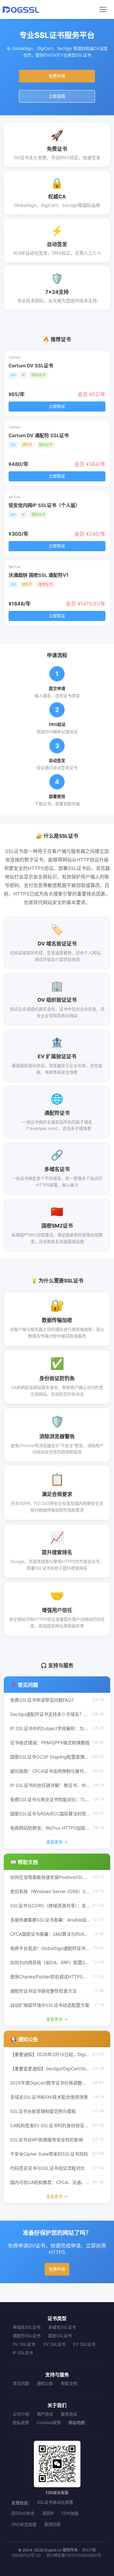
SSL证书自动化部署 (55, 2502)
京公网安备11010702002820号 (74, 2555)
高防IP (48, 2513)
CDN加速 (70, 2513)
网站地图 (77, 2422)
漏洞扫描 (52, 2524)
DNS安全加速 (24, 2524)
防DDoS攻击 (23, 2513)
